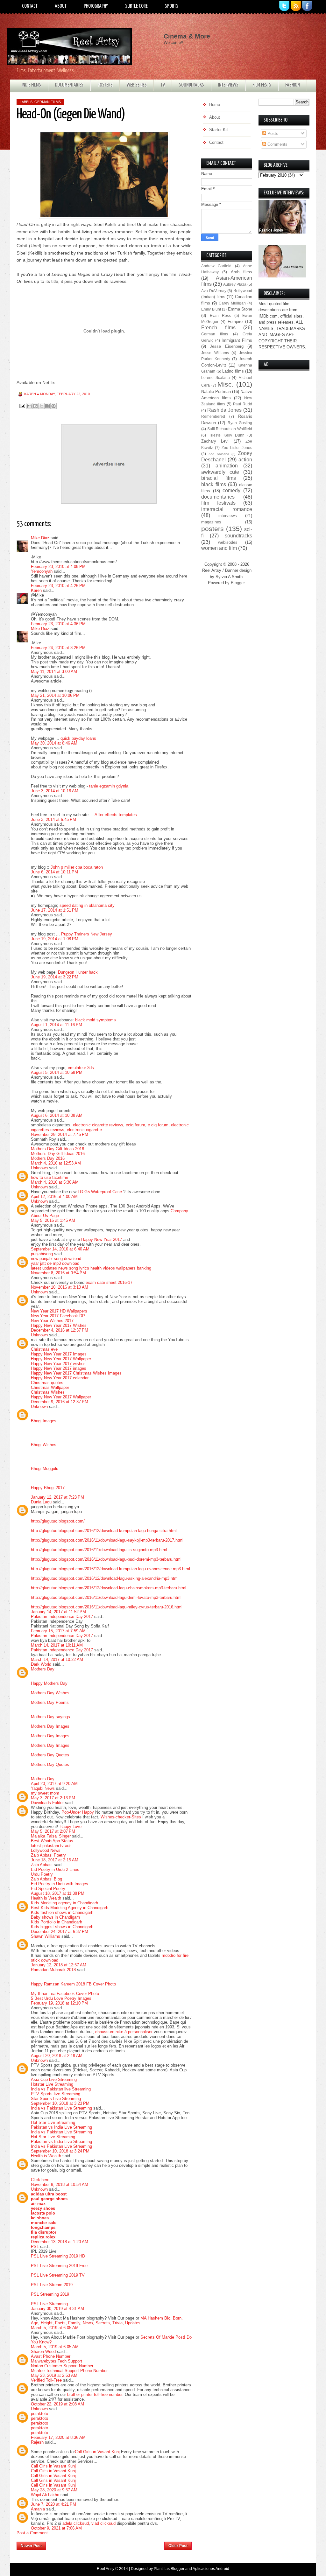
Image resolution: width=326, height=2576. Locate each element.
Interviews (228, 85)
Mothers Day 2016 (48, 1158)
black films (214, 484)
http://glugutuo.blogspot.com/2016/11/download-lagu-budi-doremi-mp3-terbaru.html (106, 1559)
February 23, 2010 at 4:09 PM (58, 567)
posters (213, 529)
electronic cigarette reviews (98, 1125)
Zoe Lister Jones (237, 448)
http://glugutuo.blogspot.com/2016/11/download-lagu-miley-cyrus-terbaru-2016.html (107, 1607)
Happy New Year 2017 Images (59, 1354)
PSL (35, 2247)
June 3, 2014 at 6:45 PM (53, 819)
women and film (219, 548)
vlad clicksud (103, 2523)
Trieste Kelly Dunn (227, 435)
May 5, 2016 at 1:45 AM (53, 1220)
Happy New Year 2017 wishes (58, 1364)
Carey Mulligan (232, 303)
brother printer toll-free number (95, 2394)
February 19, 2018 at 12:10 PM (59, 2003)
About (61, 6)
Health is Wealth (46, 1898)
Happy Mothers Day (49, 1683)
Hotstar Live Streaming (52, 2084)
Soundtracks (191, 85)
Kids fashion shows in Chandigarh (62, 1912)
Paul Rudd (243, 404)
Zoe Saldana (219, 454)
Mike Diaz (40, 538)
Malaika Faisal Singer (51, 1836)
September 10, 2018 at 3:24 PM (60, 2151)
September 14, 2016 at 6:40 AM (60, 1249)
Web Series (137, 85)
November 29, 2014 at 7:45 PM (60, 1134)
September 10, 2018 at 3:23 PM (60, 2103)
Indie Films (31, 85)
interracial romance (227, 509)
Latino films (233, 371)
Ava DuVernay (214, 291)
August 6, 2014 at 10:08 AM (57, 1115)
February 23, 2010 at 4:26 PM (58, 586)
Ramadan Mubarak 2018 (53, 1970)
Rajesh (37, 2442)
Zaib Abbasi (42, 1865)
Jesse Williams (215, 353)
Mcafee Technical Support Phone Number (69, 2371)
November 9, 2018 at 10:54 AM (60, 2184)
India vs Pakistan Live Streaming (61, 2108)
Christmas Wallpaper (50, 1387)
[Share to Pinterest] (53, 406)
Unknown (39, 1168)
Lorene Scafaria (216, 378)
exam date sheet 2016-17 (109, 1282)
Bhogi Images (44, 1421)
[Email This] (29, 406)
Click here (40, 2180)
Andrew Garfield (216, 266)
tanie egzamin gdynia (109, 786)
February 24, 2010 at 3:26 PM (58, 648)
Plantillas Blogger (169, 2569)
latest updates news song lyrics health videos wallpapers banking (91, 1268)
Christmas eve (44, 1349)
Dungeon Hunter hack (78, 972)
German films (48, 102)
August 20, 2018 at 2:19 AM (57, 2056)
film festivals (218, 503)
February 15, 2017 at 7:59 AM (58, 1631)
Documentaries (69, 85)
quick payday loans (78, 738)
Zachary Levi (215, 441)
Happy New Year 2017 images (59, 1368)
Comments (277, 144)
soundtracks (238, 536)
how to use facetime (50, 1177)
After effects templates (116, 815)
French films (218, 328)
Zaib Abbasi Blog (46, 1879)
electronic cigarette (84, 1130)
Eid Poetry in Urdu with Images (60, 1884)
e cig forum (158, 1125)
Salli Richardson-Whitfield (230, 429)
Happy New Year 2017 (102, 1239)
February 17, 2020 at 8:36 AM (58, 2437)
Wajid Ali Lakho (45, 2495)
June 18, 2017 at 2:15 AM (55, 1860)
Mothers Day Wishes (50, 1693)
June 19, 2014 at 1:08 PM (55, 939)
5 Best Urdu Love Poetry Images (61, 1998)
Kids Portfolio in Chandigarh (57, 1922)
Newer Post (31, 2546)
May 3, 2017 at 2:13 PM (53, 1798)
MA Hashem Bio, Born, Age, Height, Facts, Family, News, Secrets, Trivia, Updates (107, 2320)
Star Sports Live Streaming (56, 2099)
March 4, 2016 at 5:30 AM (55, 1182)
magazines (211, 522)
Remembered (213, 416)
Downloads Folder (48, 1803)
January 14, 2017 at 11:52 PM (58, 1612)
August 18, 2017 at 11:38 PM (58, 1893)
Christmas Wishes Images (97, 1373)
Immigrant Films (237, 340)
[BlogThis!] (35, 406)
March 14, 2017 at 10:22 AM (57, 1659)
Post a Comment (32, 2533)
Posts (272, 133)
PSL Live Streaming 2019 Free (59, 2266)
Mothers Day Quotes (50, 1755)
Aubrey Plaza (235, 284)
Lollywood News (46, 1850)
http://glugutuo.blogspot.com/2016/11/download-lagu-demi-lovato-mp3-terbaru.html (106, 1597)
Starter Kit (219, 130)
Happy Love (71, 1827)
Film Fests (262, 85)
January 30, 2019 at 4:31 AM (57, 2309)
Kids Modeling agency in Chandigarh (64, 1903)
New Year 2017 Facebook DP (58, 1316)
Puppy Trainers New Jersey (87, 934)
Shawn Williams (46, 1936)
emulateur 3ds (81, 1068)
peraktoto (39, 2414)
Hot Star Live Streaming (53, 2122)
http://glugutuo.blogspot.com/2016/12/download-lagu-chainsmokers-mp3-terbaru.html (109, 1588)
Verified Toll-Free (46, 2380)
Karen (36, 590)
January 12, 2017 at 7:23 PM (57, 1497)
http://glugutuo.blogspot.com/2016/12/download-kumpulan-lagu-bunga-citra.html (104, 1531)
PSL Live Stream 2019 (52, 2285)
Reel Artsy (106, 2569)
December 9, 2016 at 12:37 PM (60, 1402)
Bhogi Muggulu (45, 1469)
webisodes (228, 542)
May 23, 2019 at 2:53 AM (54, 2375)
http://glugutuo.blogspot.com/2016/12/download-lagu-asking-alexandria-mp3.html (105, 1578)
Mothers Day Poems (50, 1702)
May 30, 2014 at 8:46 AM (54, 743)
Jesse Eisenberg (227, 346)
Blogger (238, 583)
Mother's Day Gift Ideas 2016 (58, 1154)
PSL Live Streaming (49, 2304)
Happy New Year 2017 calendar (60, 1378)
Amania (38, 2509)
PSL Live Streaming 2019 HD (58, 2256)
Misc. (226, 384)
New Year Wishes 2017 (52, 1321)
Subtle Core (136, 6)
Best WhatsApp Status (52, 1841)
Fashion (293, 85)
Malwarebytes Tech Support (57, 2361)
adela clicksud (76, 2523)
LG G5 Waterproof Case (100, 1192)
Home (105, 2544)
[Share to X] (41, 406)
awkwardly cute (220, 472)
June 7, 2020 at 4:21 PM (53, 2504)
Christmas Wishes (48, 1392)
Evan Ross (220, 315)
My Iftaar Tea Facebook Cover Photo (65, 1994)
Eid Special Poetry (48, 1889)
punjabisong (42, 1254)
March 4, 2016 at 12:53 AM (56, 1163)
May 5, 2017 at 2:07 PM (53, 1831)
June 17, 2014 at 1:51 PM (55, 910)
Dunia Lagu (41, 1502)
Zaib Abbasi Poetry (48, 1855)
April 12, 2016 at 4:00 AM (54, 1197)
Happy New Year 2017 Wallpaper (61, 1359)
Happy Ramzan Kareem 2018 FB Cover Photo (73, 1984)
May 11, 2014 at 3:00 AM (54, 672)
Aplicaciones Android (211, 2569)
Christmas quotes (47, 1383)
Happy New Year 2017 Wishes (59, 1325)
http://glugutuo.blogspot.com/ (58, 1521)
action (245, 460)
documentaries (218, 497)
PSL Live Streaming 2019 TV (58, 2275)
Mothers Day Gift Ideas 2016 (57, 1149)
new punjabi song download (56, 1259)
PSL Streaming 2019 (50, 2294)
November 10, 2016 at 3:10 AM (60, 1287)
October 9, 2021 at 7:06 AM (56, 2528)
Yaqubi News (43, 1788)
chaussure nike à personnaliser (124, 2032)
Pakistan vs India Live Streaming (61, 2127)
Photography (96, 6)
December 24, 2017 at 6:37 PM (60, 1932)
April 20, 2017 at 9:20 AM (54, 1784)
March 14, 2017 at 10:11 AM (57, 1645)
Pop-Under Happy (78, 1812)
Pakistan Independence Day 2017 (62, 1617)
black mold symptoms (96, 1020)
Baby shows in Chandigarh (55, 1917)
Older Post (178, 2546)
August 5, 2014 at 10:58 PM (57, 1072)
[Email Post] (22, 406)
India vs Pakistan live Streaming (61, 2089)
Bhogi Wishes (44, 1445)
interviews (228, 516)
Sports (172, 6)
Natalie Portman (216, 392)
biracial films (219, 478)
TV (163, 85)
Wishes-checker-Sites (121, 1817)
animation (227, 466)
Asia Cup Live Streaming (54, 2079)
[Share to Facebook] (47, 406)
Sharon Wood (43, 2352)
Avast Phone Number (51, 2356)
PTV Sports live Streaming (56, 2094)
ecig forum (135, 1125)
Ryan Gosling (240, 423)
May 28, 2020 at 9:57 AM (54, 2490)
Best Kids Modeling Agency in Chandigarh (70, 1908)
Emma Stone (240, 309)
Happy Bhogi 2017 (48, 1488)
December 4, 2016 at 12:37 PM (60, 1330)
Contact (30, 6)
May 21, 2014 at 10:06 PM (55, 695)
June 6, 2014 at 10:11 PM (54, 872)
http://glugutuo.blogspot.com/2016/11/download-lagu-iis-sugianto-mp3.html (99, 1550)
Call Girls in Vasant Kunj (97, 2452)
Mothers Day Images (50, 1726)
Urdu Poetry (42, 1874)
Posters (105, 85)
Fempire (235, 322)
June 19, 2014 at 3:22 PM (55, 977)
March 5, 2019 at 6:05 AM (55, 2328)
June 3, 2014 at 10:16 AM (55, 791)
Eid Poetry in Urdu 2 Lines (55, 1869)
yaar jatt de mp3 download (55, 1263)
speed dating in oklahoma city (87, 905)
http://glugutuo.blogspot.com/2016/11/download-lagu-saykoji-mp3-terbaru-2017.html (107, 1540)
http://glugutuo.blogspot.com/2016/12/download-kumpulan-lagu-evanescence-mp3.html (110, 1569)
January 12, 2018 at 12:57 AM (59, 1965)
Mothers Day (43, 1669)
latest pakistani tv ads (51, 1846)
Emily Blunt (211, 309)
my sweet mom (45, 1793)
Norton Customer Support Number (62, 2366)
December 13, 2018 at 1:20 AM (60, 2242)
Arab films (241, 272)
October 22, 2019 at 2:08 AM (57, 2404)
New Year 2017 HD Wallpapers (59, 1311)
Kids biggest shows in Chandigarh (62, 1927)
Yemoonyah (42, 571)
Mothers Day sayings (50, 1717)
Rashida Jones (224, 410)
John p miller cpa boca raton (77, 867)
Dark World (41, 1664)
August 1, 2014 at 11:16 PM (57, 1025)
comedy (231, 490)
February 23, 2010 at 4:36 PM (58, 624)
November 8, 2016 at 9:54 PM (58, 1273)
